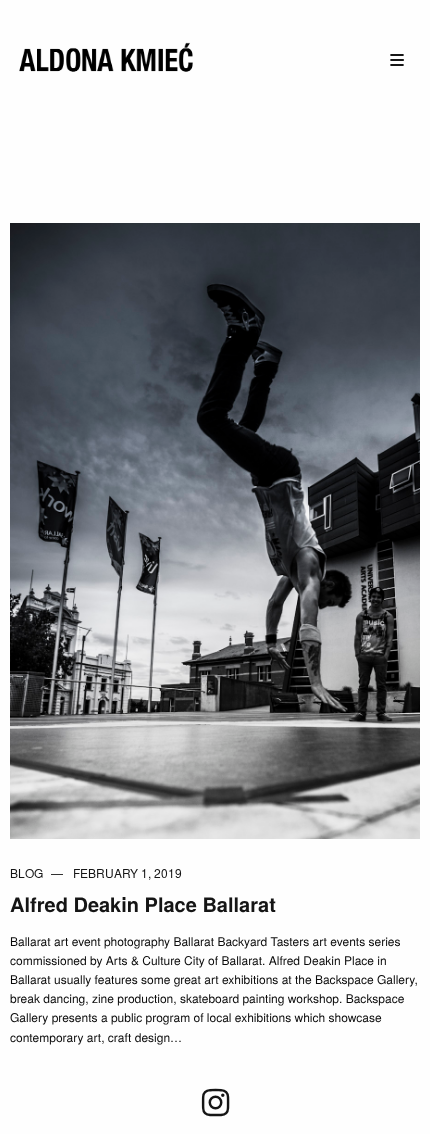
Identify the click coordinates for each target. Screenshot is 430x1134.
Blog (26, 872)
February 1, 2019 (127, 872)
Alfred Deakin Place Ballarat (143, 904)
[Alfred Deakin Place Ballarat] (215, 528)
